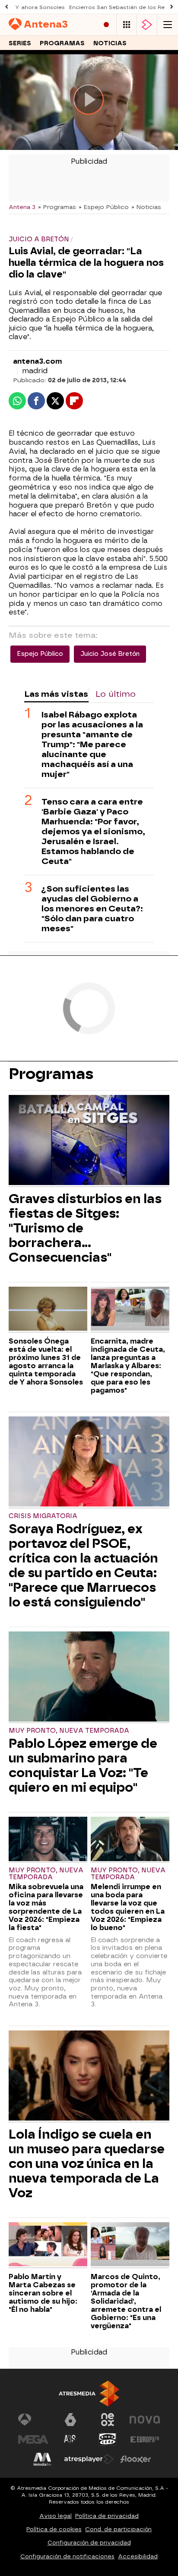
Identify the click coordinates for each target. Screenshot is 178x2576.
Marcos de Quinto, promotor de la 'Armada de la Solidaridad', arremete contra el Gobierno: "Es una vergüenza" (126, 2301)
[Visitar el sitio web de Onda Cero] (108, 2439)
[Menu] (168, 25)
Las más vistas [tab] (56, 694)
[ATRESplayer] (147, 25)
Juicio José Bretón (110, 654)
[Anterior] (6, 7)
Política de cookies (54, 2529)
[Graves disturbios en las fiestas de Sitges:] (89, 1141)
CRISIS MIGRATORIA (43, 1516)
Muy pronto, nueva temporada (69, 1731)
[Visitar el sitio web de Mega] (33, 2439)
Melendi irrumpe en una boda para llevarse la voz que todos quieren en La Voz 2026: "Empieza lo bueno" (128, 1907)
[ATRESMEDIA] (89, 2394)
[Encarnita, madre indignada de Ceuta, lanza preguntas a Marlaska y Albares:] (130, 1310)
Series (20, 43)
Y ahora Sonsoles (40, 7)
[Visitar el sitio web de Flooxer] (136, 2459)
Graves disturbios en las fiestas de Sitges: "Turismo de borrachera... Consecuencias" (85, 1228)
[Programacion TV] (127, 25)
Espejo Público (40, 654)
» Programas (57, 207)
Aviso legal (56, 2516)
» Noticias (146, 207)
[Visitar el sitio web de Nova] (145, 2420)
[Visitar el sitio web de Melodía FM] (42, 2459)
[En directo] (106, 25)
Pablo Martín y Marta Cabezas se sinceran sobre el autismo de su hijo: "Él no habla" (43, 2293)
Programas (62, 43)
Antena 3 (22, 207)
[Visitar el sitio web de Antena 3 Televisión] (33, 2420)
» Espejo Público (104, 207)
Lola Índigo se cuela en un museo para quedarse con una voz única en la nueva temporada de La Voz (87, 2164)
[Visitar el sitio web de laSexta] (70, 2420)
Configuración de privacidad (89, 2543)
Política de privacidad (107, 2516)
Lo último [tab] (116, 694)
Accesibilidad (138, 2556)
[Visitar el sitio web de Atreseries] (70, 2439)
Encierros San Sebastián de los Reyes (122, 7)
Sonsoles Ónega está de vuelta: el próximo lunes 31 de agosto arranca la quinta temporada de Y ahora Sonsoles (46, 1362)
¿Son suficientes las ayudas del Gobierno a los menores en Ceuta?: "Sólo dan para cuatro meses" (92, 909)
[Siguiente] (172, 7)
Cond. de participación (118, 2529)
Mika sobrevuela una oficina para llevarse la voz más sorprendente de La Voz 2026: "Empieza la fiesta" (46, 1907)
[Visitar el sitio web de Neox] (108, 2420)
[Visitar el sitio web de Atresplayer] (89, 2459)
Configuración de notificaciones (67, 2556)
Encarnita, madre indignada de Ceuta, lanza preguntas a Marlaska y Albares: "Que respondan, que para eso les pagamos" (128, 1366)
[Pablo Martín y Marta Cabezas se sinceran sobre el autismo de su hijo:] (48, 2245)
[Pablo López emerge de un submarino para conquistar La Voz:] (89, 1678)
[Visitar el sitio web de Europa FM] (145, 2439)
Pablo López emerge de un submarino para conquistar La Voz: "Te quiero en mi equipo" (83, 1765)
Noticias (110, 43)
